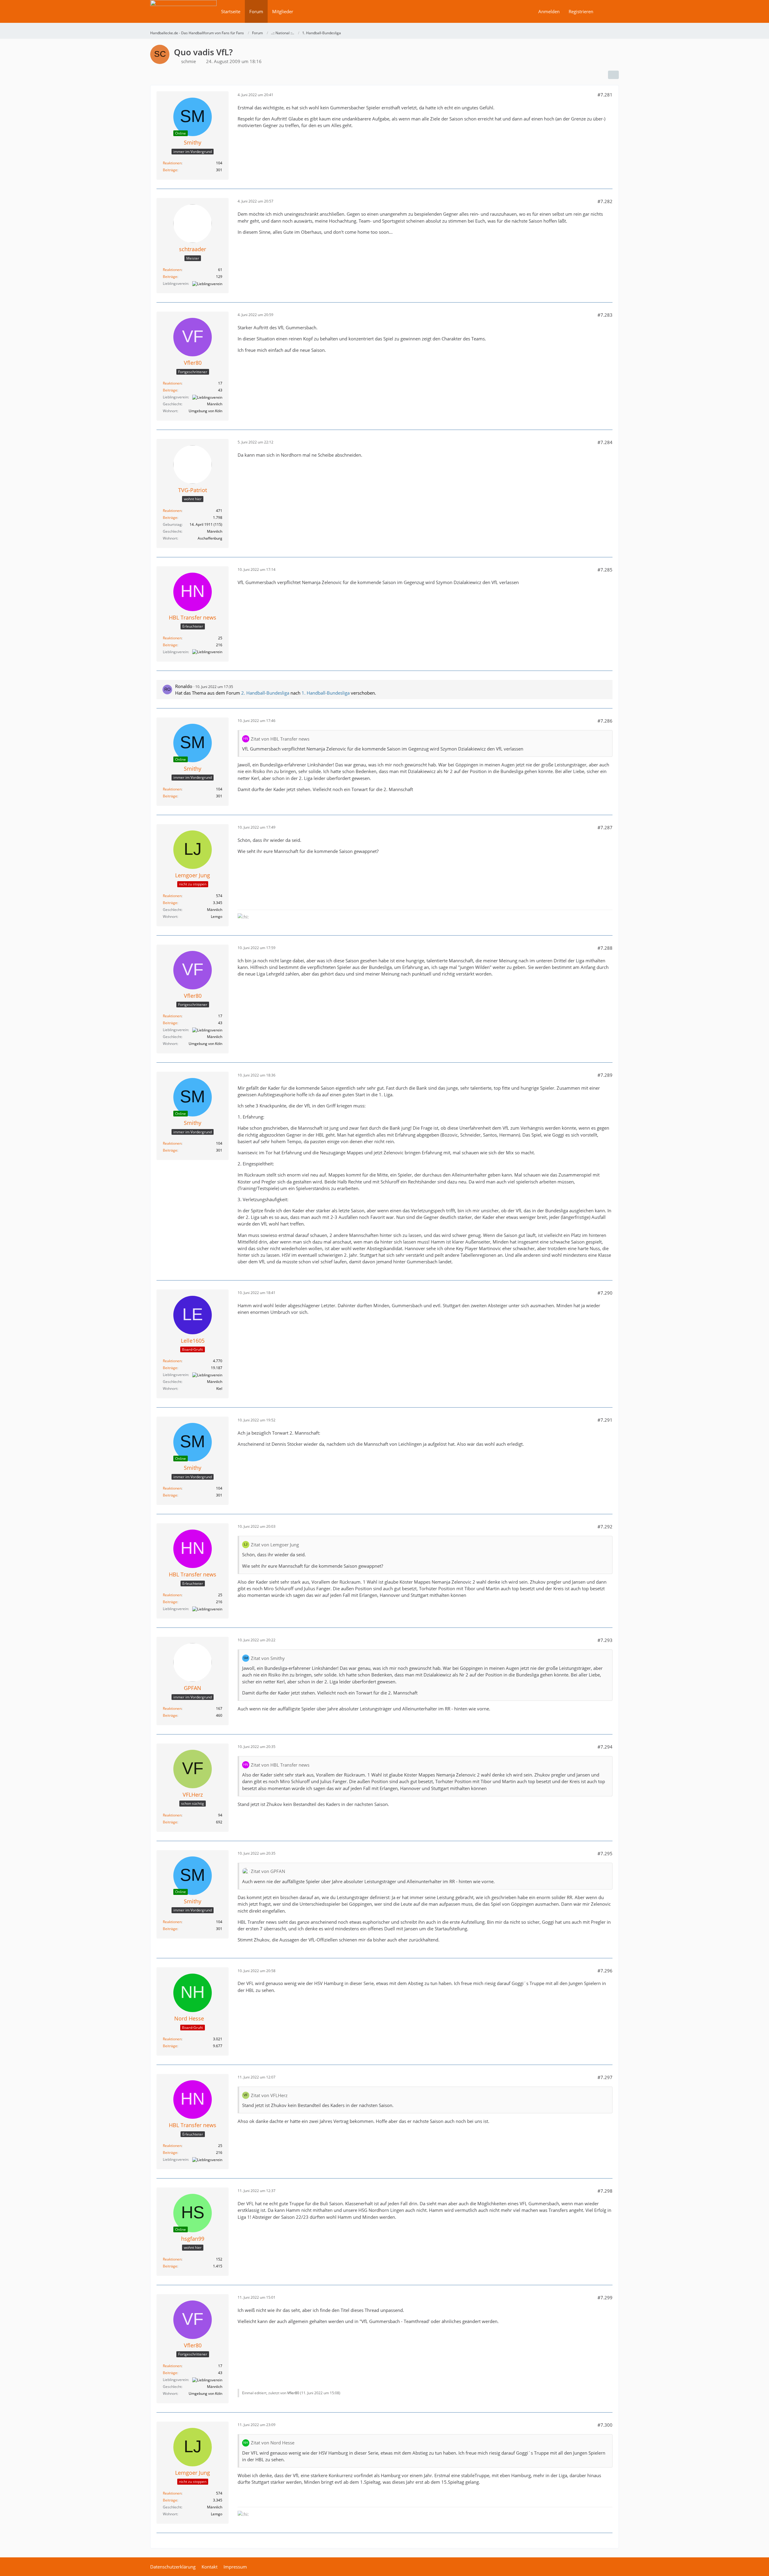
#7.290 (605, 1293)
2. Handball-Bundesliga (265, 693)
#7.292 (605, 1527)
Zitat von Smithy (268, 1658)
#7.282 (605, 201)
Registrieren (581, 11)
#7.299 (605, 2297)
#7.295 (605, 1853)
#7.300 (605, 2425)
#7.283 (605, 315)
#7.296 (605, 1971)
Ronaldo (184, 686)
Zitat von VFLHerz (269, 2095)
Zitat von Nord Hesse (273, 2443)
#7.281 (605, 95)
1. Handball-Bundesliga (326, 693)
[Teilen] (613, 75)
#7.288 (605, 948)
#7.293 (605, 1640)
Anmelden (549, 11)
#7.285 (605, 570)
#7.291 (605, 1420)
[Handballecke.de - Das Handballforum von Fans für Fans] (183, 15)
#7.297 (605, 2077)
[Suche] (608, 11)
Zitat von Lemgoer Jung (275, 1545)
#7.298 (605, 2191)
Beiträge (170, 170)
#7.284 (605, 442)
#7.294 (605, 1747)
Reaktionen (172, 163)
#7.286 (605, 721)
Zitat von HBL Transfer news (280, 739)
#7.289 (605, 1075)
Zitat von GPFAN (268, 1871)
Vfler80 (293, 2393)
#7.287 (605, 827)
